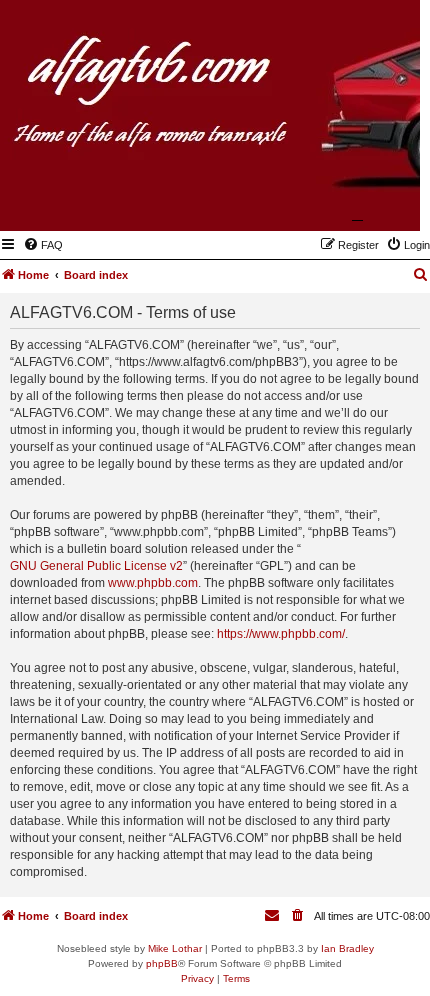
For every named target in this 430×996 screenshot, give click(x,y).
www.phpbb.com (153, 583)
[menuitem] (43, 245)
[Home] (307, 202)
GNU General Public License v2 (96, 566)
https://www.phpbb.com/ (281, 634)
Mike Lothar (175, 948)
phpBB (162, 963)
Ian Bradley (347, 948)
